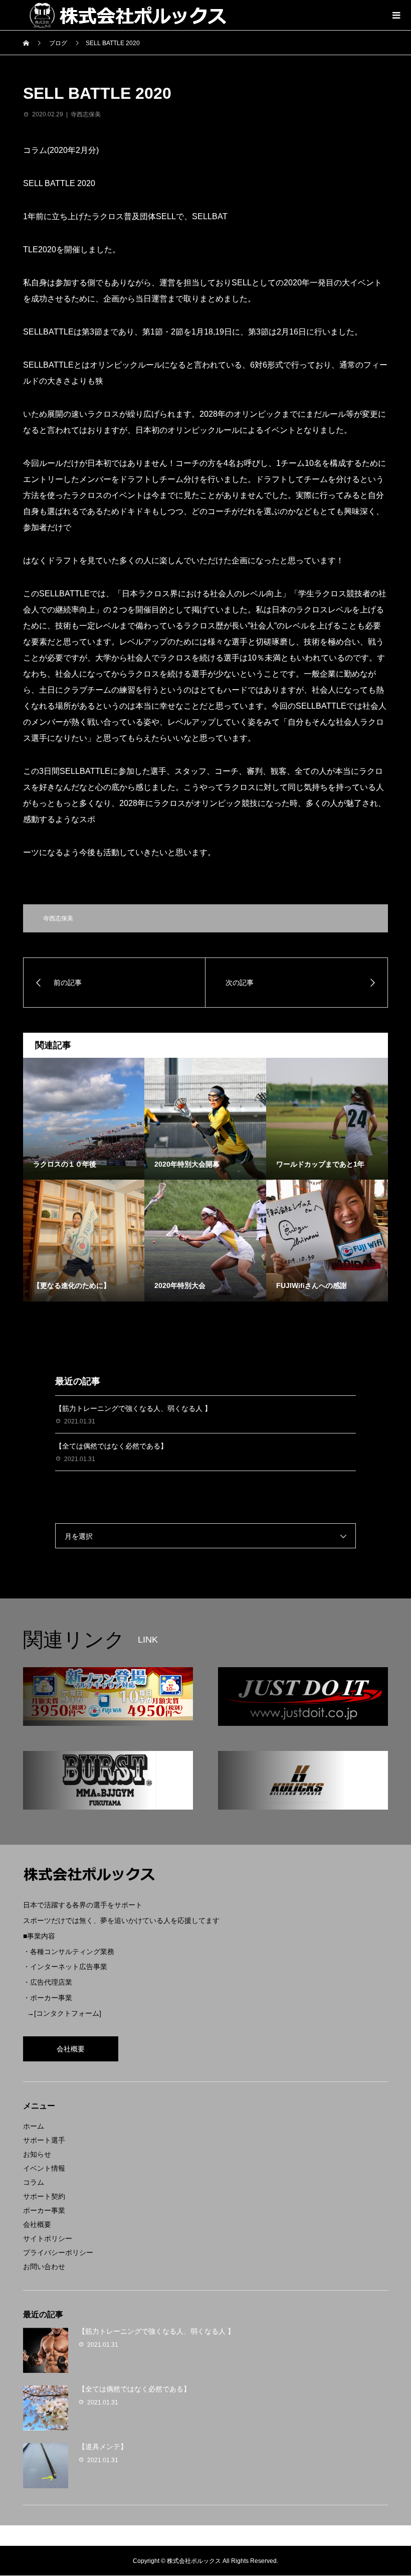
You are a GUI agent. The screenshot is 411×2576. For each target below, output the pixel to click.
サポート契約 (44, 2196)
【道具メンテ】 (103, 2447)
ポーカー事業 (44, 2210)
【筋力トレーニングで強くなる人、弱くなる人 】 (133, 1408)
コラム (34, 2182)
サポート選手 (44, 2140)
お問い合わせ (44, 2267)
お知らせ (37, 2154)
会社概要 (71, 2049)
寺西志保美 (86, 114)
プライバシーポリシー (58, 2252)
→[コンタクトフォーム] (64, 2013)
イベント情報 (44, 2168)
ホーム (34, 2126)
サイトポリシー (48, 2238)
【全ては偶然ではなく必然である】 (111, 1446)
